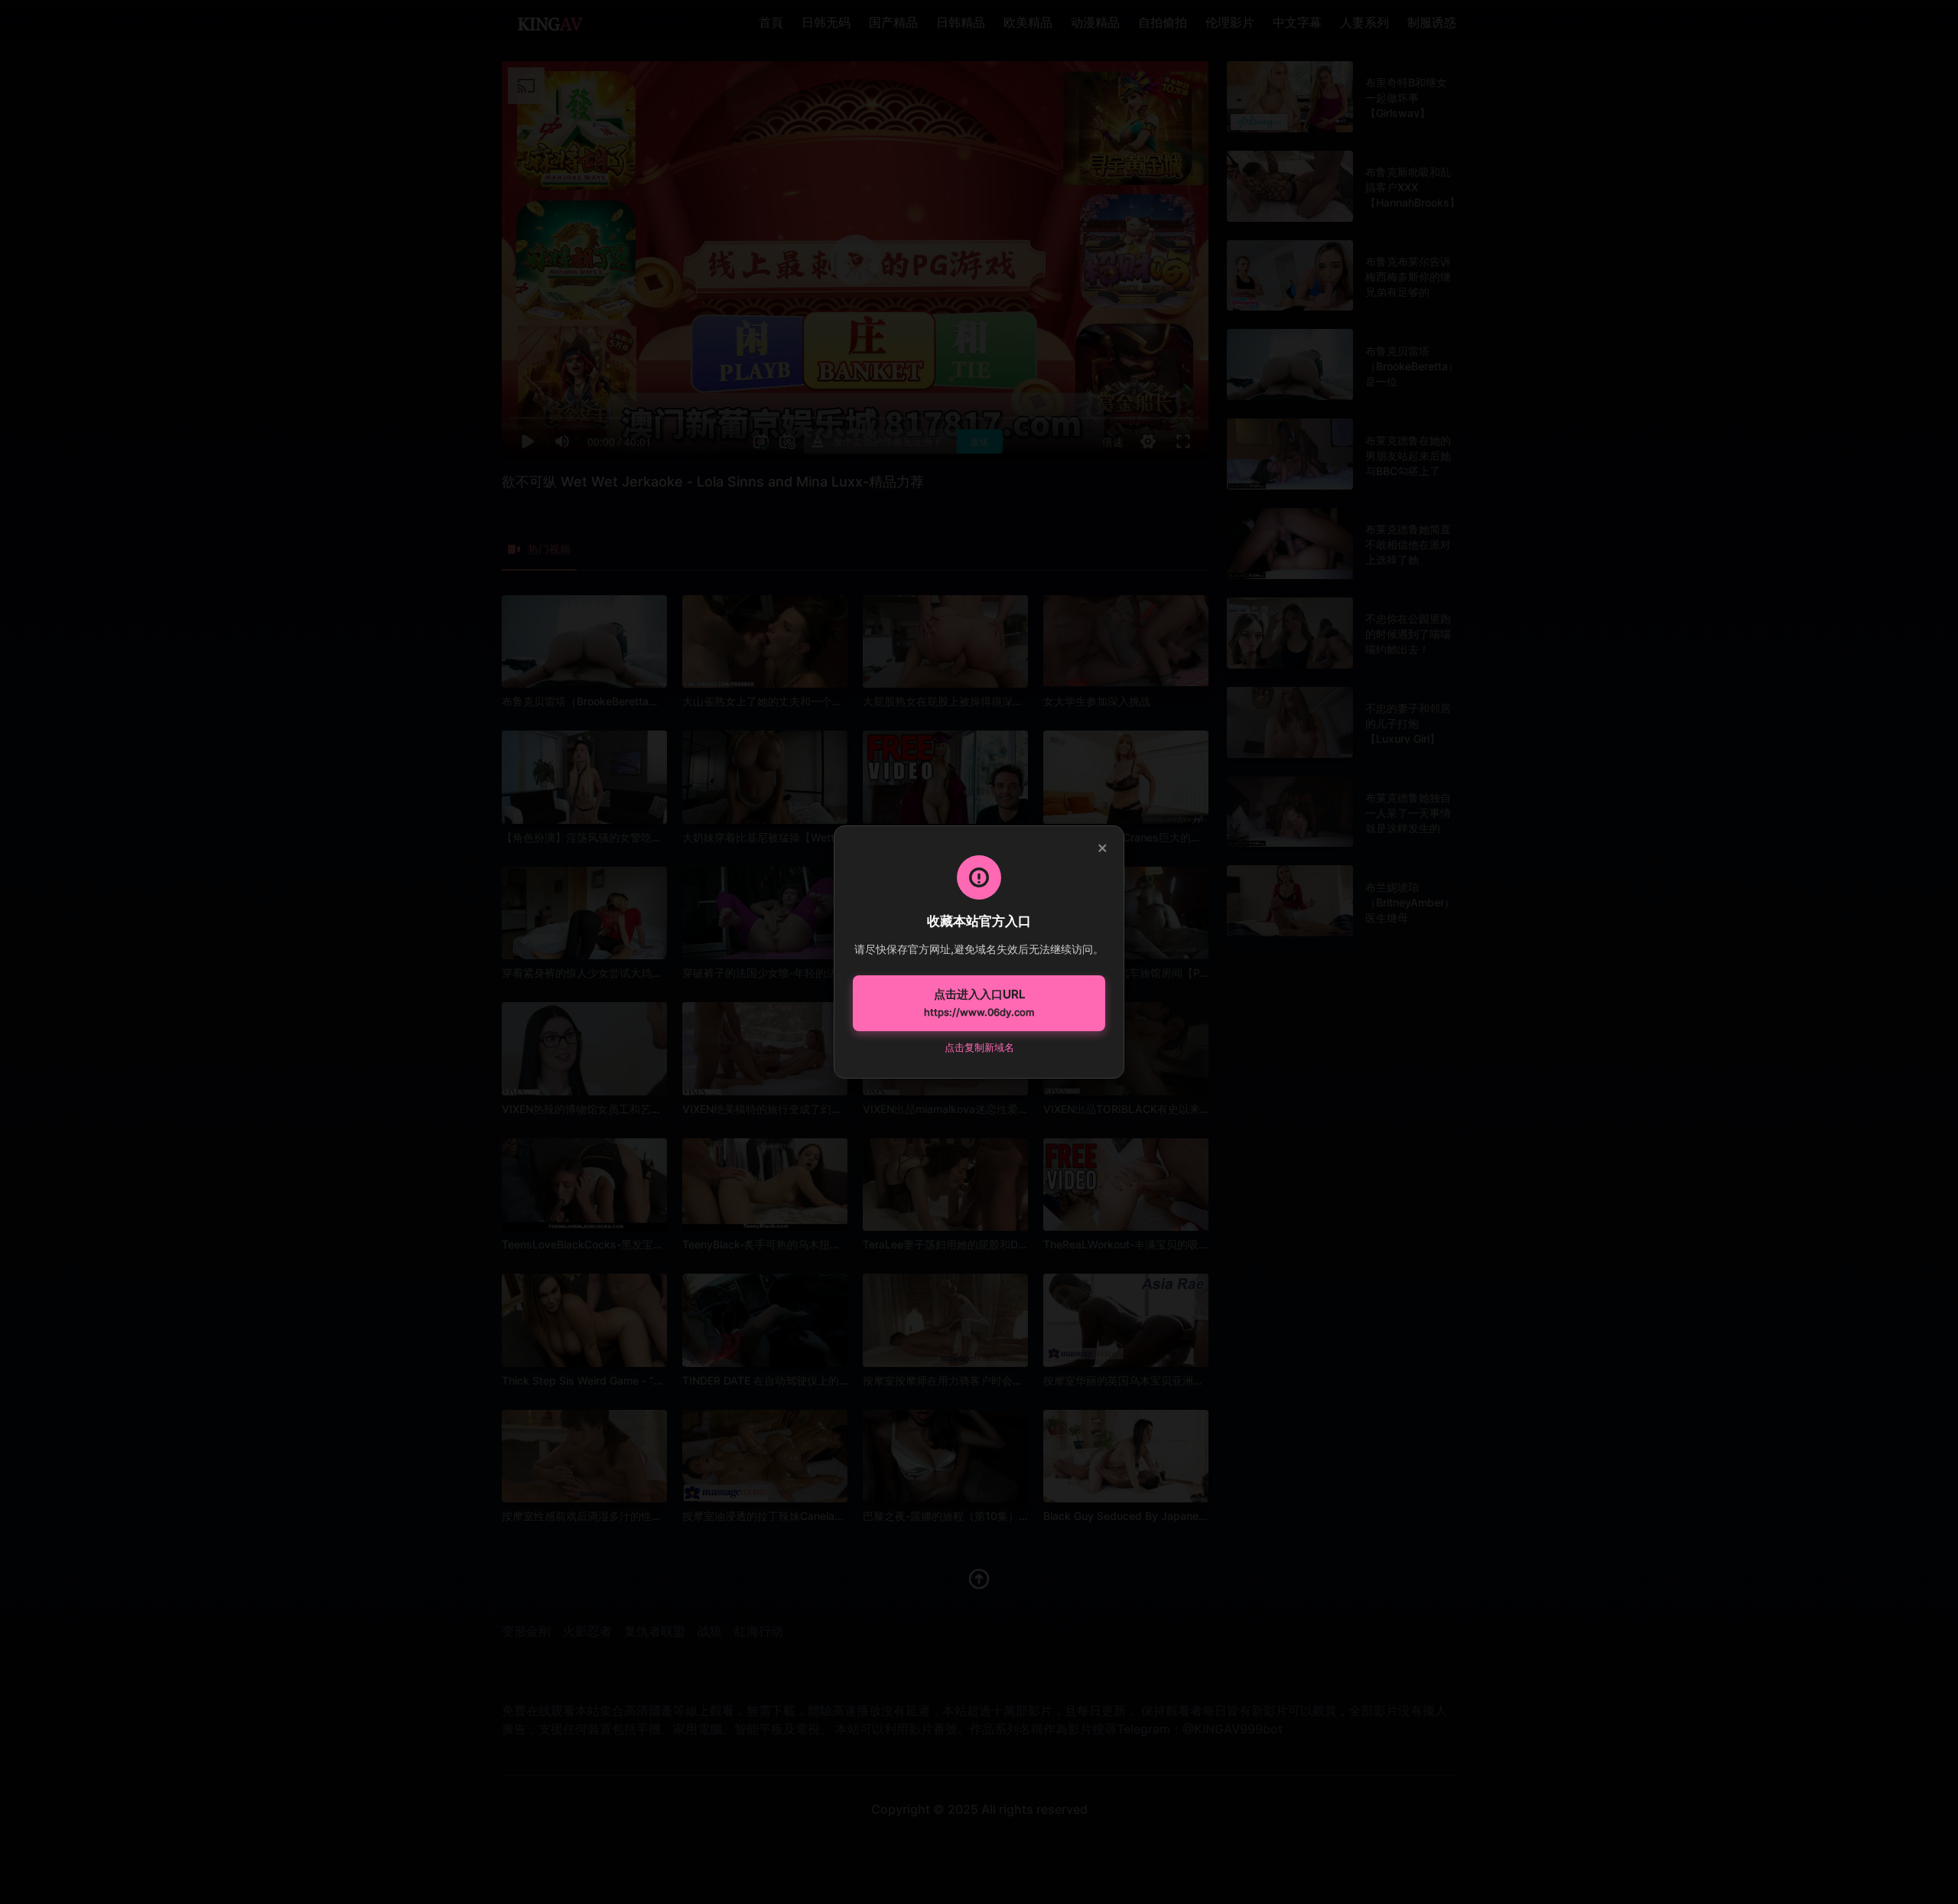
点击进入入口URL (979, 1003)
